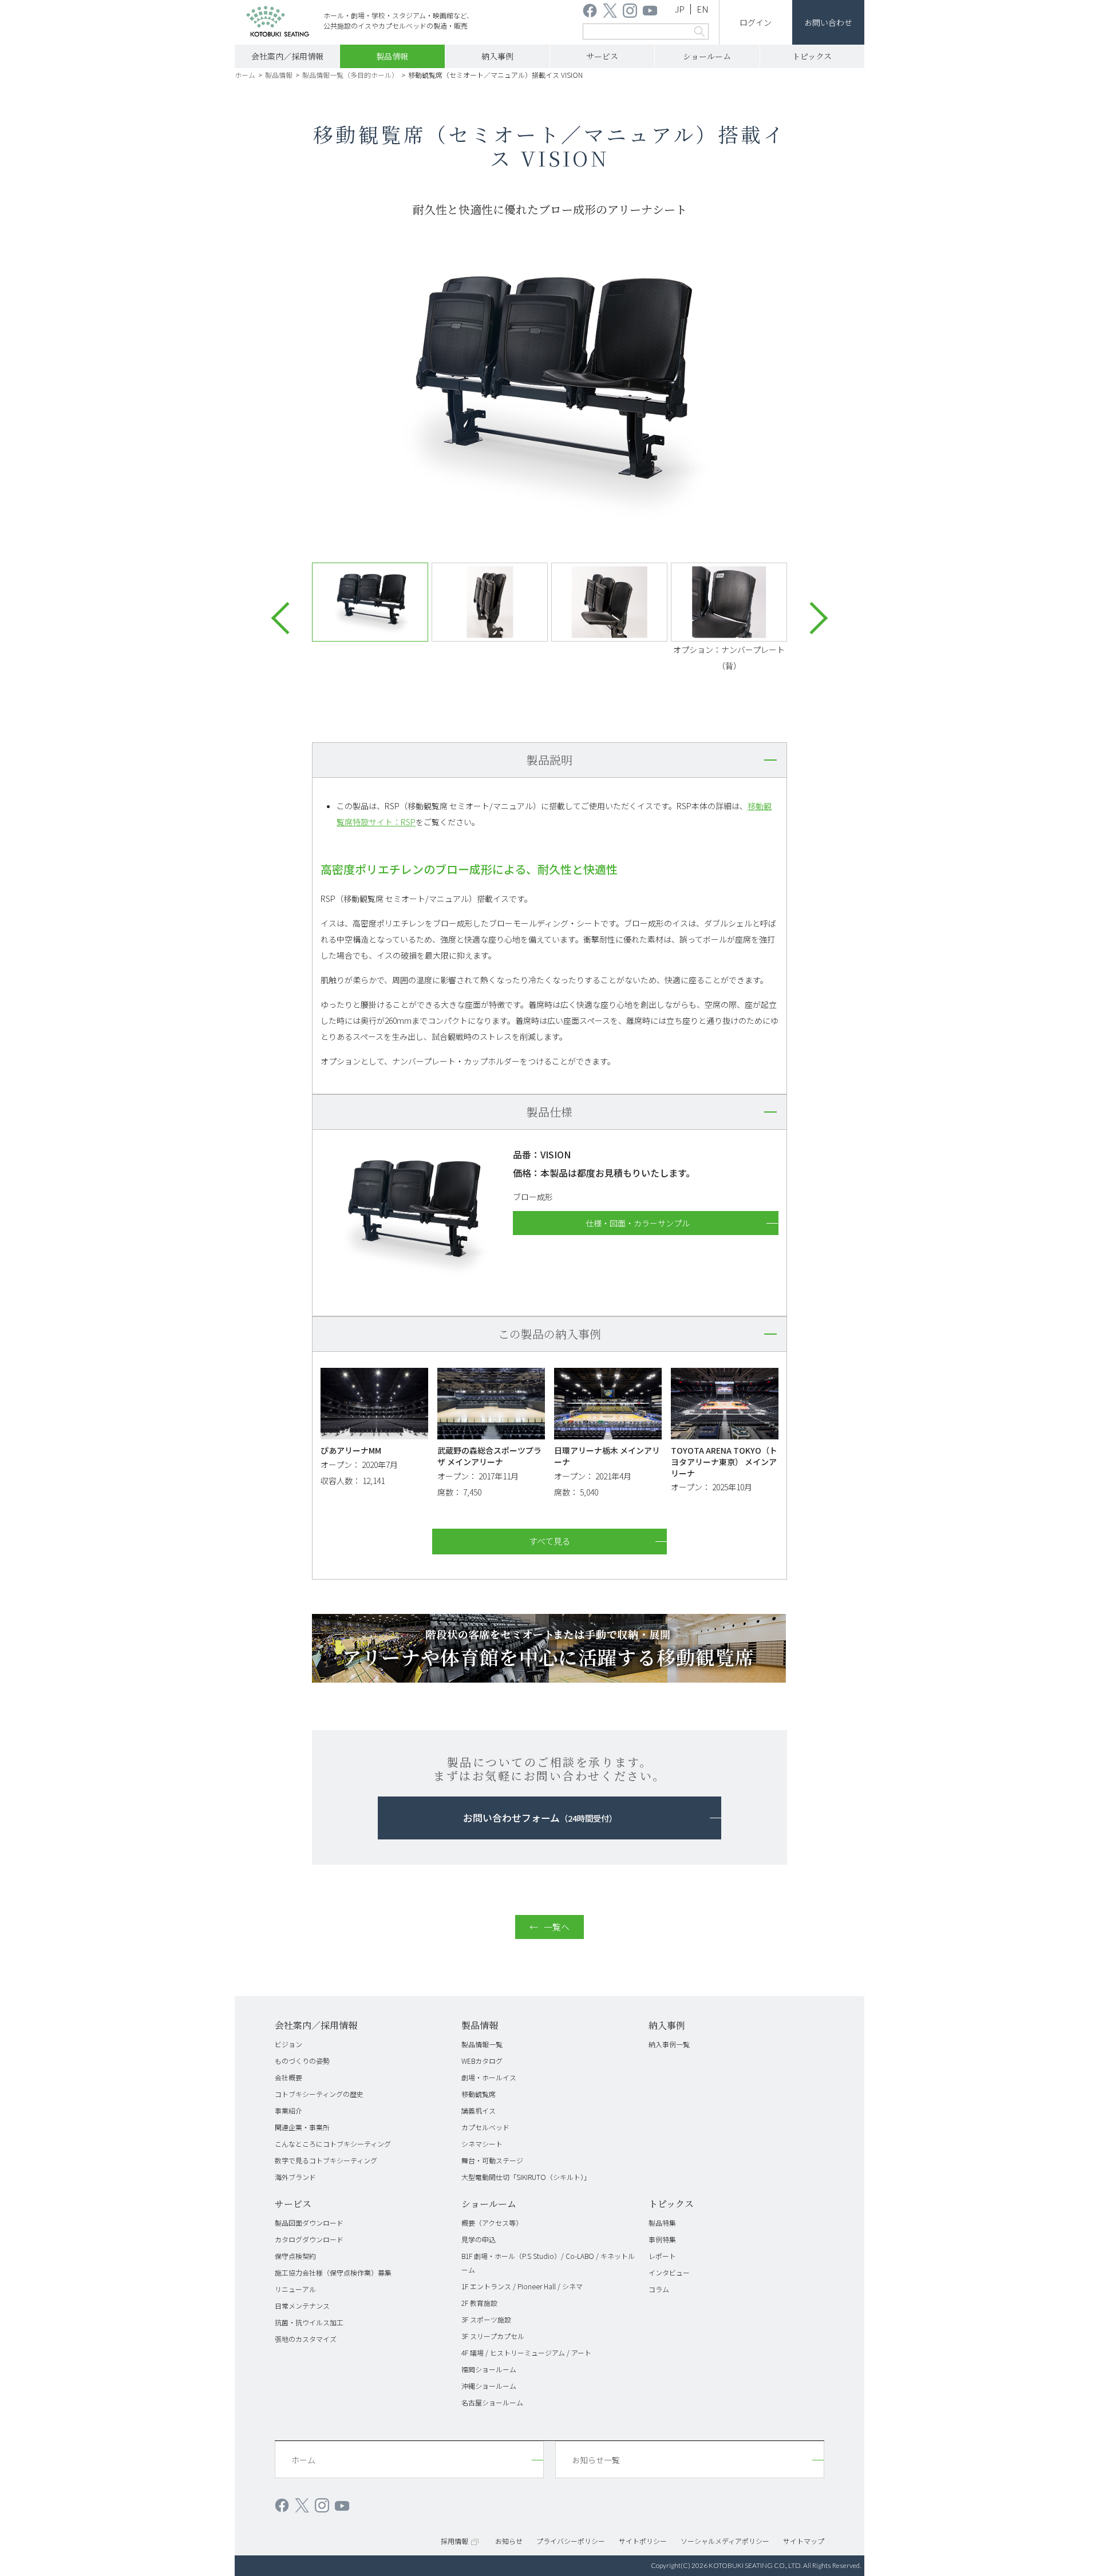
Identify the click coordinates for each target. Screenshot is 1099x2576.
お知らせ (509, 2541)
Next (812, 618)
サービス (602, 56)
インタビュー (669, 2272)
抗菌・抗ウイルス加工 (309, 2322)
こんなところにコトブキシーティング (333, 2144)
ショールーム (707, 56)
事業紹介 (288, 2110)
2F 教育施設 (479, 2303)
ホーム (245, 75)
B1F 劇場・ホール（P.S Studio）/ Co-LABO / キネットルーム (548, 2263)
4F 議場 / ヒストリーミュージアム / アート (526, 2353)
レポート (662, 2256)
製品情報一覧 (482, 2044)
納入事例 (497, 56)
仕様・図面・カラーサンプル (638, 1223)
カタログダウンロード (309, 2239)
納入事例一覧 (669, 2044)
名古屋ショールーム (492, 2402)
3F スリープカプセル (493, 2336)
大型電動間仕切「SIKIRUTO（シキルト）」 (526, 2177)
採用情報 (454, 2541)
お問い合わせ (828, 22)
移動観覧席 (479, 2094)
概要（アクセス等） (492, 2223)
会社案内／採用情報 (287, 56)
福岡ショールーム (489, 2369)
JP (680, 9)
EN (703, 9)
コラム (659, 2289)
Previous (287, 618)
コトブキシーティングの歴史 (319, 2094)
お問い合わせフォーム (540, 1818)
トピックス (812, 56)
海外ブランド (295, 2177)
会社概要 (288, 2077)
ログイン (756, 22)
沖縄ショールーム (489, 2386)
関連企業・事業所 (302, 2127)
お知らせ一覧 (596, 2460)
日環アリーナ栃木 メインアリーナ (607, 1456)
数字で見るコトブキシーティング (326, 2160)
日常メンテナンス (302, 2306)
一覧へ (557, 1927)
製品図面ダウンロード (309, 2223)
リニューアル (295, 2289)
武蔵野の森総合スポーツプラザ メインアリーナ (489, 1456)
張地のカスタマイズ (306, 2339)
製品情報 (392, 56)
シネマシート (482, 2144)
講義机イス (479, 2110)
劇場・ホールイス (489, 2077)
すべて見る (550, 1541)
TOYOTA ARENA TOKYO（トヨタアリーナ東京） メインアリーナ (724, 1461)
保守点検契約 (295, 2256)
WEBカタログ (482, 2061)
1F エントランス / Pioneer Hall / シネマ (522, 2286)
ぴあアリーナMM (351, 1450)
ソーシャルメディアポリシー (725, 2541)
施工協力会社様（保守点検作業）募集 (333, 2272)
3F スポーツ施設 (486, 2319)
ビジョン (288, 2044)
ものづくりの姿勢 (302, 2061)
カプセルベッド (485, 2127)
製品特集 (662, 2223)
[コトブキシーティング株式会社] (278, 23)
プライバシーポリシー (571, 2541)
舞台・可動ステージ (492, 2160)
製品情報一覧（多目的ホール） (350, 75)
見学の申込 (479, 2239)
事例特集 (662, 2239)
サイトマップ (804, 2541)
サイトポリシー (643, 2541)
